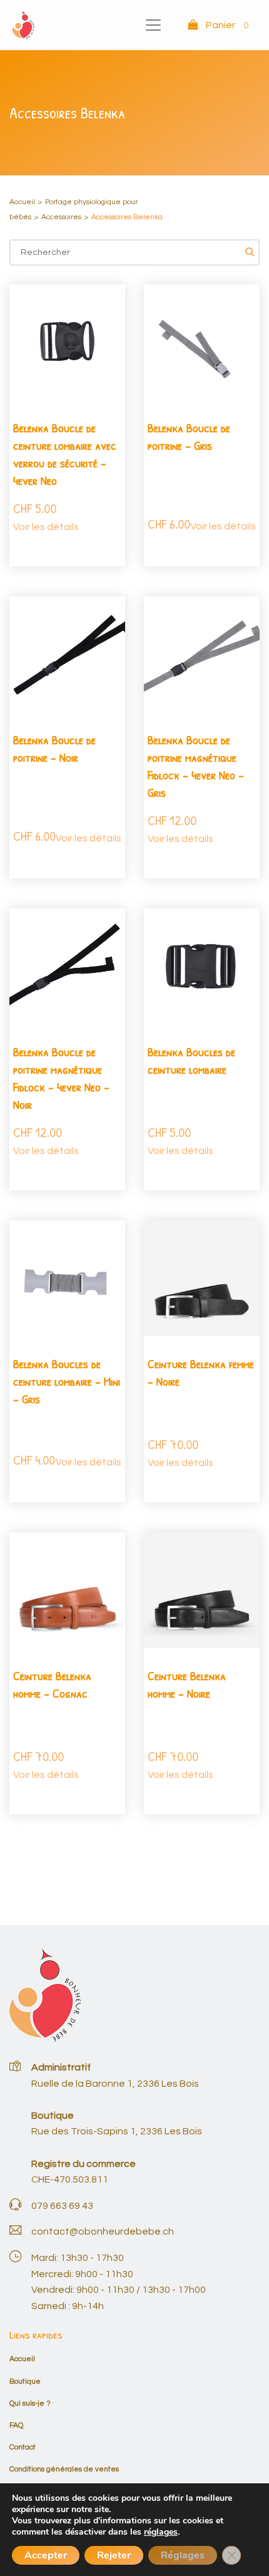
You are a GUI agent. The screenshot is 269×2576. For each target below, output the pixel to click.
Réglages (183, 2555)
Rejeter (114, 2555)
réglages (161, 2532)
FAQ (16, 2425)
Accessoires (61, 217)
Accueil (22, 202)
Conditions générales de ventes (64, 2469)
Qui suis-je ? (30, 2403)
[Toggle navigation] (153, 25)
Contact (23, 2447)
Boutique (25, 2381)
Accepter (46, 2555)
